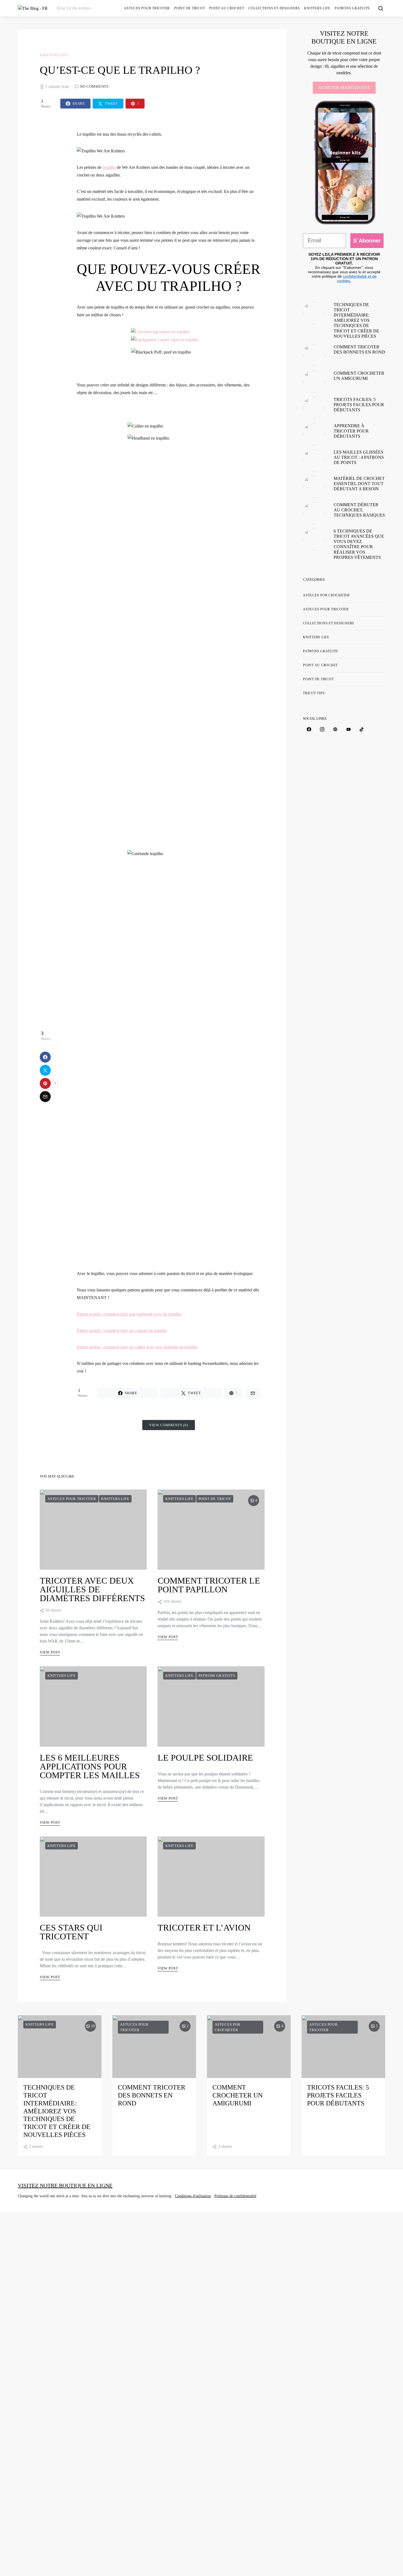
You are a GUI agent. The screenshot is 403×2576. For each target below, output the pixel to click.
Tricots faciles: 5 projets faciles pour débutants (359, 405)
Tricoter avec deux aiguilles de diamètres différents (92, 1589)
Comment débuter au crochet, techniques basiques (359, 510)
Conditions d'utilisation (193, 2196)
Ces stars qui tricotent (71, 1932)
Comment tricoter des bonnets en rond (152, 2095)
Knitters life (317, 8)
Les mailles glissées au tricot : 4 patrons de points (359, 457)
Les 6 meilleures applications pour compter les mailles (90, 1766)
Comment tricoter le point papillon (209, 1585)
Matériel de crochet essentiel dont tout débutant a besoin (359, 484)
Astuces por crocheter (326, 595)
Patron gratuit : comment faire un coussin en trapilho (122, 1330)
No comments (94, 86)
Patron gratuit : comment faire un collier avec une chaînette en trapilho (137, 1347)
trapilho (109, 167)
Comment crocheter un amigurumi (238, 2095)
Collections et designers (274, 8)
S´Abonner (367, 241)
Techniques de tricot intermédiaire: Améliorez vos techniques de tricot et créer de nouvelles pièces (356, 320)
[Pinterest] (335, 729)
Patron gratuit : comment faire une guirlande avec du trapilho (129, 1314)
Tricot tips (314, 693)
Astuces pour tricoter (147, 8)
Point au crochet (227, 8)
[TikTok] (362, 729)
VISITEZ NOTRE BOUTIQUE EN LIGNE (65, 2185)
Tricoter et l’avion (204, 1928)
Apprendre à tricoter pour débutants (351, 431)
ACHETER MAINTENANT (344, 88)
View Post (50, 1652)
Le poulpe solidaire (205, 1758)
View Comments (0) (169, 1425)
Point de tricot (189, 8)
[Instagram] (322, 729)
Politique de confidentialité (235, 2196)
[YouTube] (348, 729)
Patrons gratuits (352, 8)
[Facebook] (309, 729)
